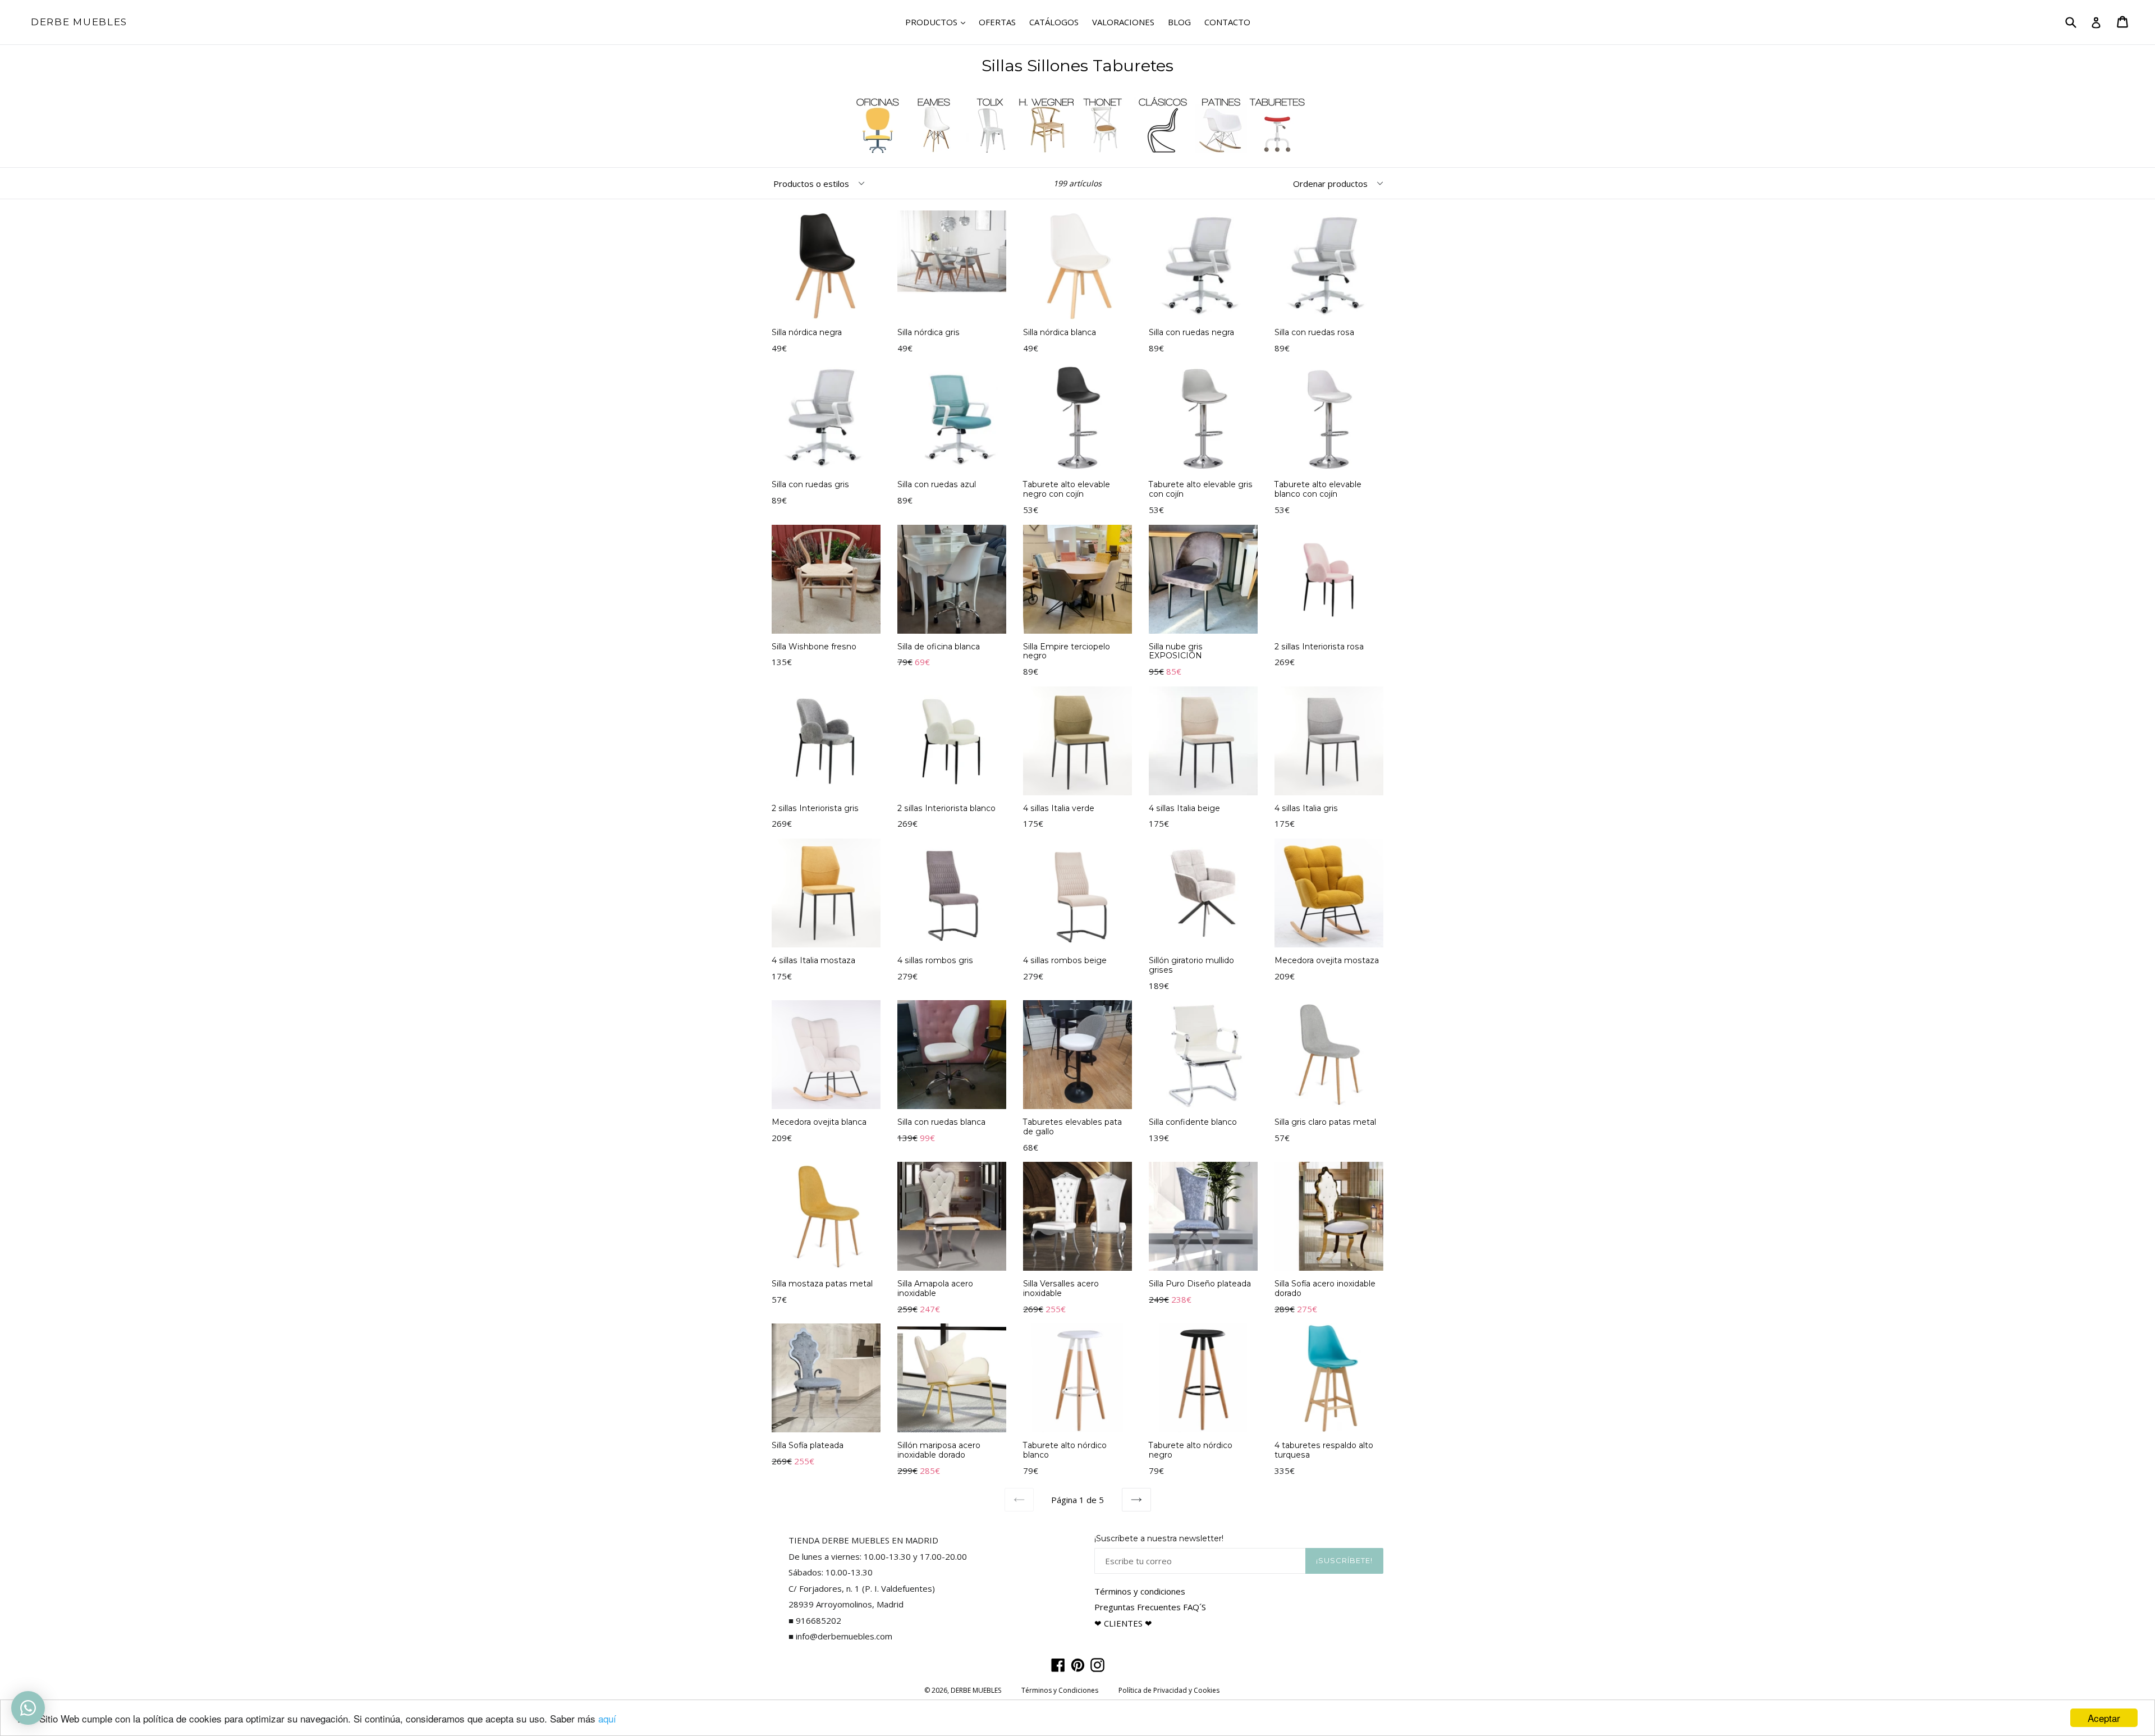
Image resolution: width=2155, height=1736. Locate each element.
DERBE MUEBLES (79, 22)
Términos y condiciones (1140, 1591)
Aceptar (2104, 1718)
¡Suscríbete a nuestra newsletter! (1159, 1539)
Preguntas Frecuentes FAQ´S (1150, 1607)
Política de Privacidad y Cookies (1169, 1690)
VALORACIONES (1123, 22)
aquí (607, 1718)
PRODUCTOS (938, 22)
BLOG (1179, 22)
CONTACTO (1227, 22)
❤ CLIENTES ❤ (1123, 1623)
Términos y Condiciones (1060, 1690)
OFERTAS (997, 22)
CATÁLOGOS (1054, 22)
